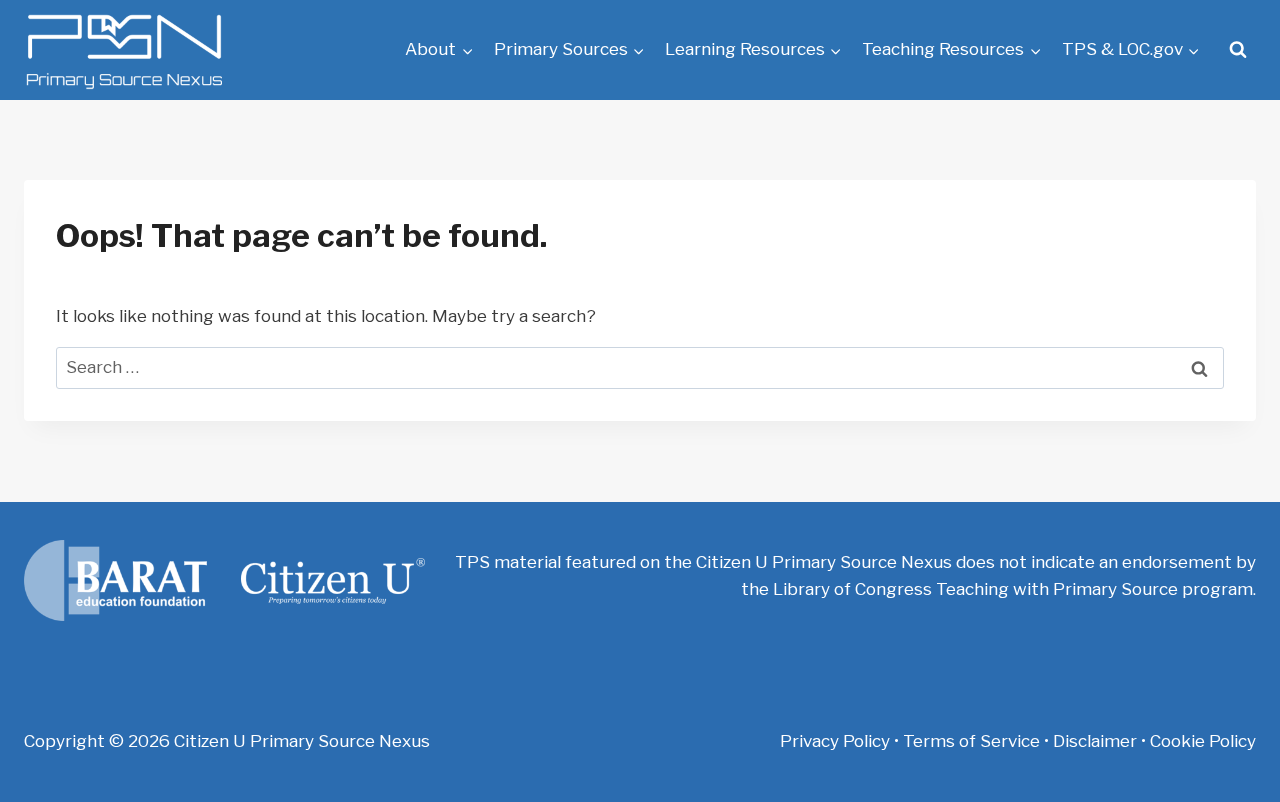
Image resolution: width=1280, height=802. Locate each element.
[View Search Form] (1238, 50)
